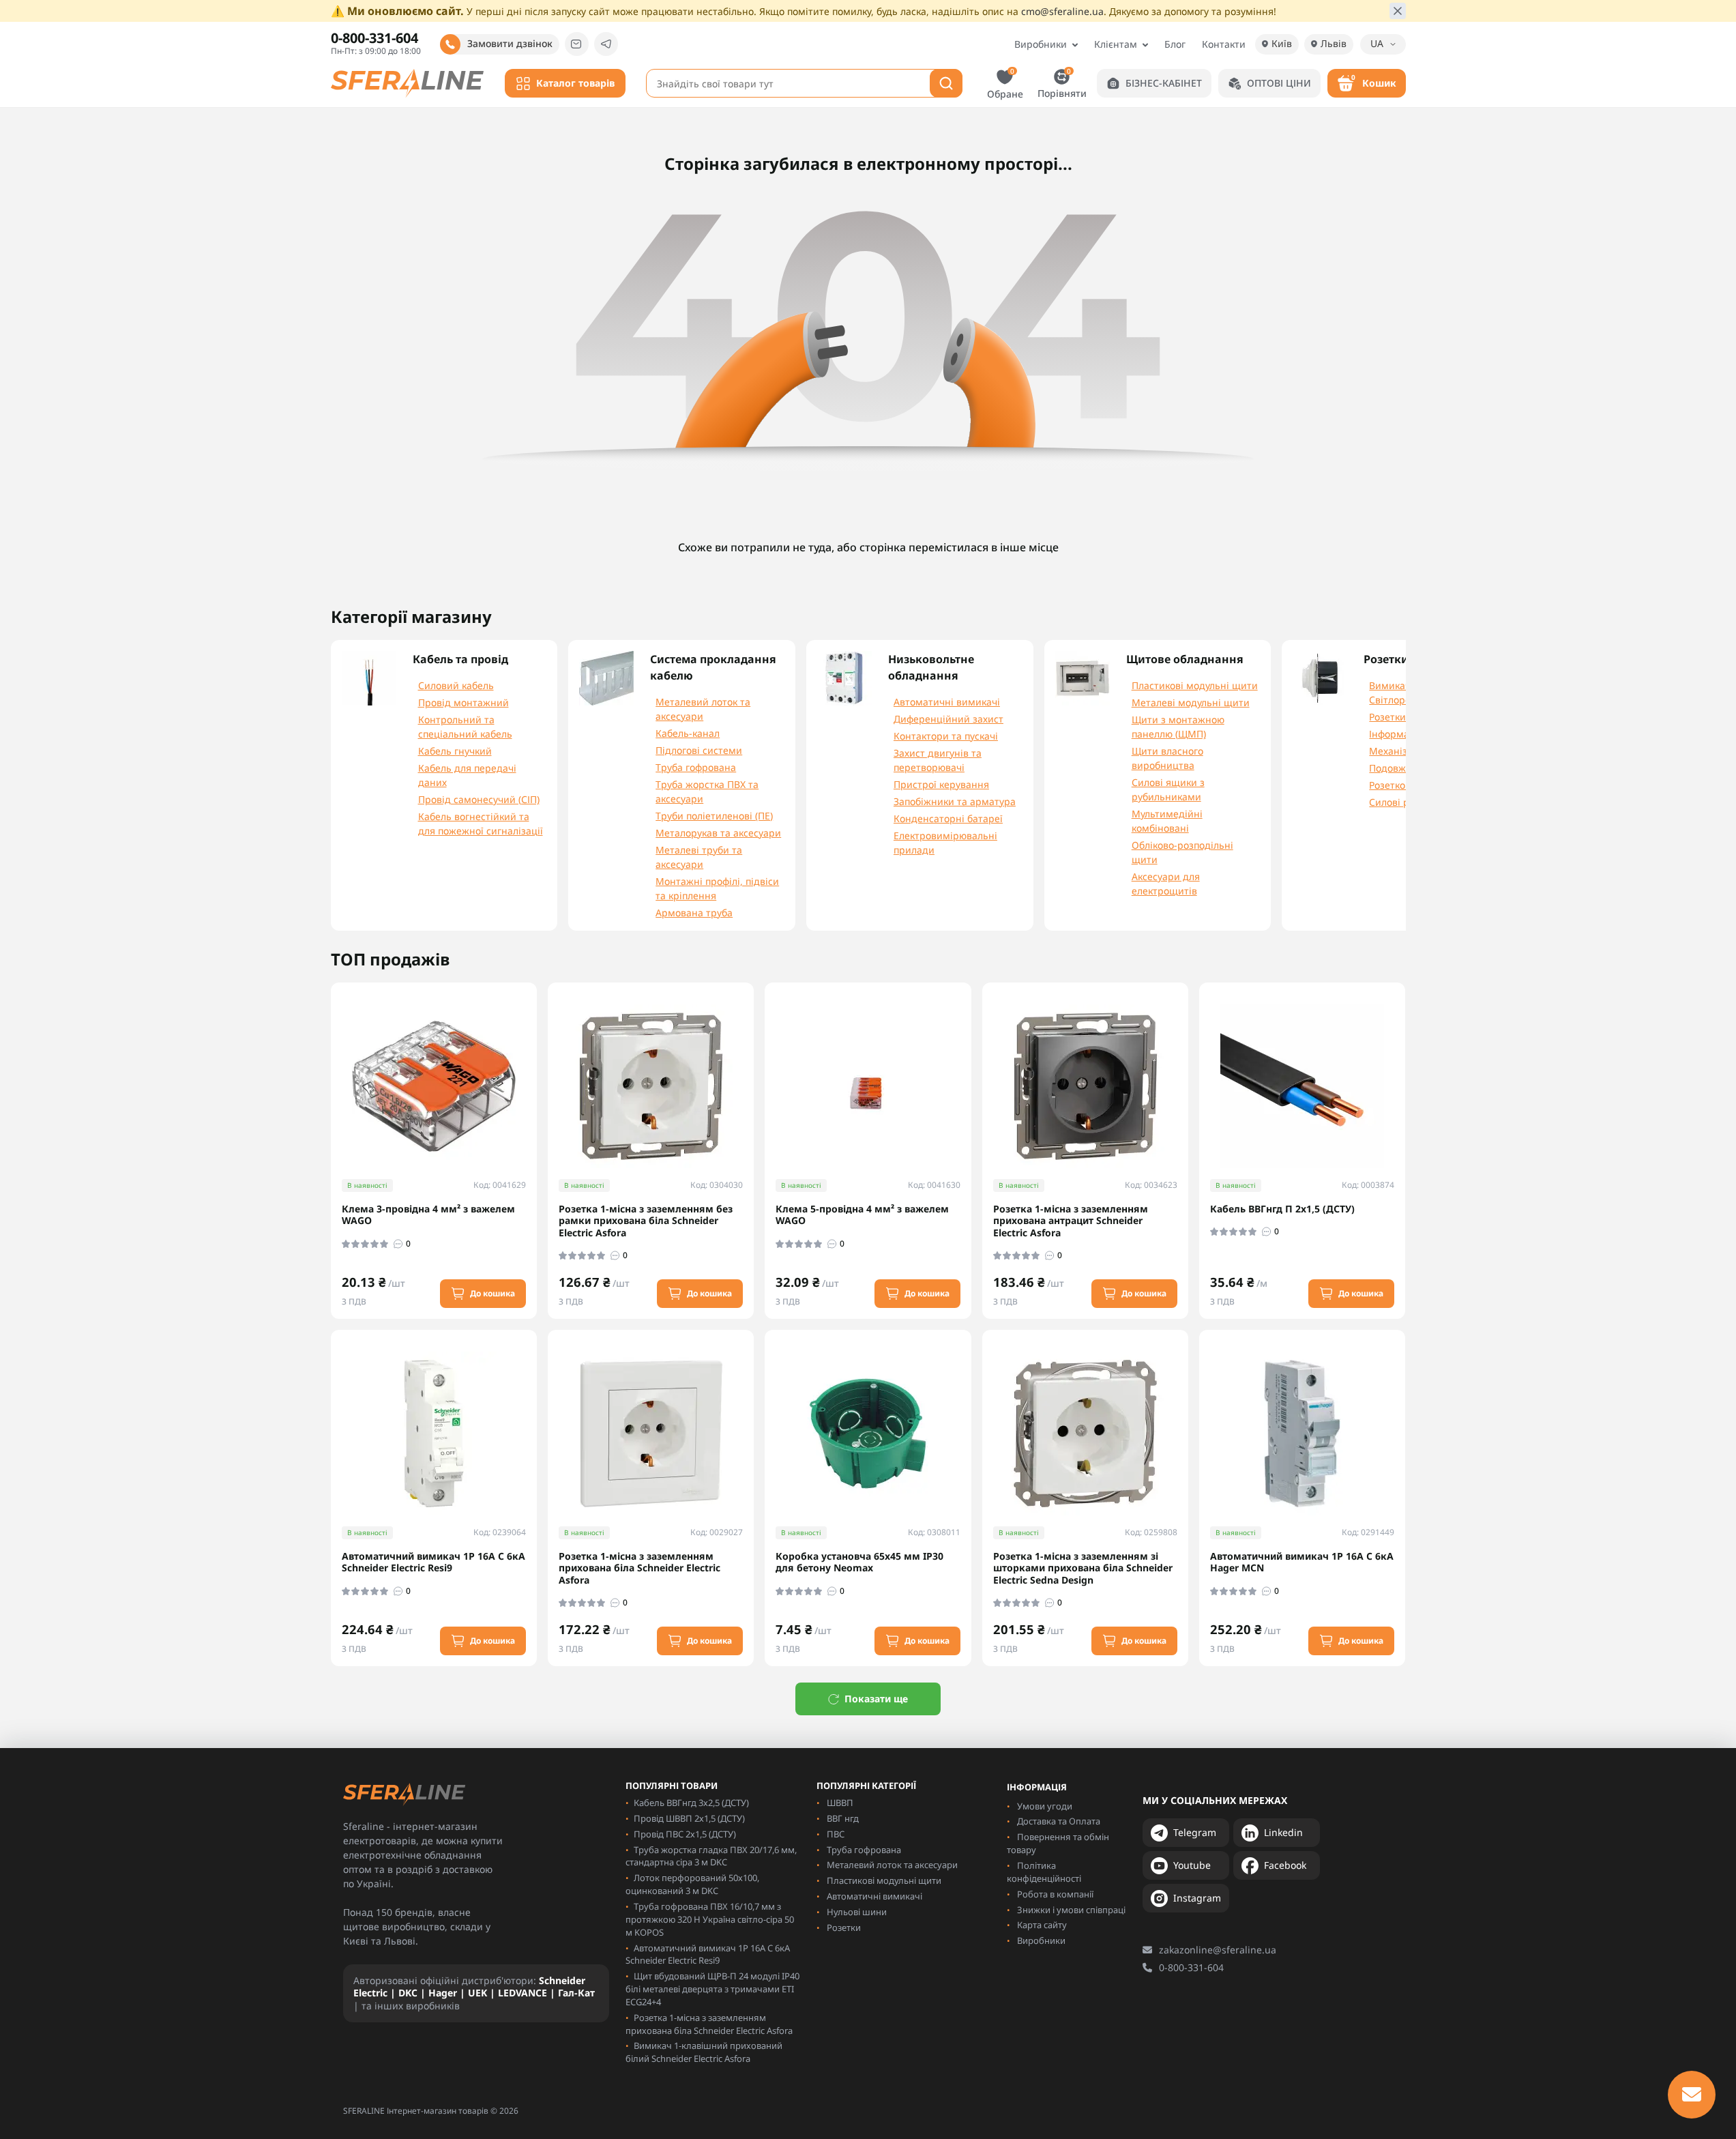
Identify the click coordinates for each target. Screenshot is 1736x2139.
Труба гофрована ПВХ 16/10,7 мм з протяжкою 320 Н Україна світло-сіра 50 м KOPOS (710, 1919)
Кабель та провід (460, 659)
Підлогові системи (699, 750)
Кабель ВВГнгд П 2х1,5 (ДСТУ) (1282, 1209)
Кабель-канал (688, 733)
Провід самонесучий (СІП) (479, 799)
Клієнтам (1116, 44)
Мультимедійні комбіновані (1167, 821)
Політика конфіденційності (1044, 1872)
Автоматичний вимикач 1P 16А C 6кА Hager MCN (1302, 1562)
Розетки (844, 1927)
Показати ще (876, 1699)
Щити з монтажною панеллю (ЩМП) (1178, 727)
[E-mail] (577, 44)
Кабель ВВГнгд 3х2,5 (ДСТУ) (691, 1803)
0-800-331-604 (1191, 1967)
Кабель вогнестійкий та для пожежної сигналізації (481, 824)
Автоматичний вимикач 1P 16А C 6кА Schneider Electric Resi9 (433, 1562)
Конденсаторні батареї (948, 818)
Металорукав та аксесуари (718, 833)
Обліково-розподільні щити (1182, 852)
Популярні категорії (866, 1786)
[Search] (946, 83)
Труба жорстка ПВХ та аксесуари (707, 791)
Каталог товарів (575, 83)
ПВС (836, 1834)
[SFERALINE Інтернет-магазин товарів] (408, 82)
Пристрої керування (941, 784)
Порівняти (1062, 83)
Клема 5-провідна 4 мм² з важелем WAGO (862, 1215)
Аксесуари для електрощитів (1166, 884)
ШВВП (840, 1803)
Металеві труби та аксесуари (699, 857)
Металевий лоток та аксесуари (703, 709)
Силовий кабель (456, 685)
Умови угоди (1045, 1806)
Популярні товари (672, 1786)
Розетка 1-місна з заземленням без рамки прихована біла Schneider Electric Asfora (646, 1221)
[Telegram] (606, 44)
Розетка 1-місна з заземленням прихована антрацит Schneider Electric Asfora (1071, 1221)
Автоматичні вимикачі (947, 702)
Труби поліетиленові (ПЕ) (714, 816)
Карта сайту (1042, 1925)
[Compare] (536, 1096)
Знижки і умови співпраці (1071, 1910)
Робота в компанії (1055, 1894)
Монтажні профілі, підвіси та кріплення (717, 888)
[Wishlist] (536, 1071)
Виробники (1041, 44)
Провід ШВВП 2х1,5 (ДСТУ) (689, 1818)
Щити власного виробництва (1167, 758)
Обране (1005, 83)
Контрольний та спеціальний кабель (465, 727)
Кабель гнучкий (455, 751)
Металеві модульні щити (1191, 702)
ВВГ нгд (843, 1818)
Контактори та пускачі (946, 736)
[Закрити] (1398, 11)
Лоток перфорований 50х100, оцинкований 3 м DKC (692, 1884)
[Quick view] (536, 1047)
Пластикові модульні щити (1195, 685)
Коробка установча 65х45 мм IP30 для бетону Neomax (859, 1562)
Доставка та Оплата (1059, 1821)
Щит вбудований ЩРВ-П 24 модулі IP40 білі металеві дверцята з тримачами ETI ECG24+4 (712, 1989)
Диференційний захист (948, 719)
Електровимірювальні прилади (945, 843)
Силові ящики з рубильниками (1168, 789)
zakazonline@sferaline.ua (1218, 1950)
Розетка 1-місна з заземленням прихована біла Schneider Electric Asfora (639, 1568)
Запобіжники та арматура (955, 801)
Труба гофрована (696, 767)
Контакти (1224, 44)
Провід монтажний (464, 702)
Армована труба (694, 913)
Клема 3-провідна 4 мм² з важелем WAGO (428, 1215)
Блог (1175, 44)
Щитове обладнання (1185, 659)
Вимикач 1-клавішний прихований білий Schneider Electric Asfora (704, 2052)
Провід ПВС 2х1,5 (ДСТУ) (685, 1834)
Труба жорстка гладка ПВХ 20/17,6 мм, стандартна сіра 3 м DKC (711, 1856)
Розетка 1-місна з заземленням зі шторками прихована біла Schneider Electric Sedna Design (1083, 1568)
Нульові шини (857, 1912)
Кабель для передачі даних (467, 775)
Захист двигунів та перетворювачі (938, 760)
